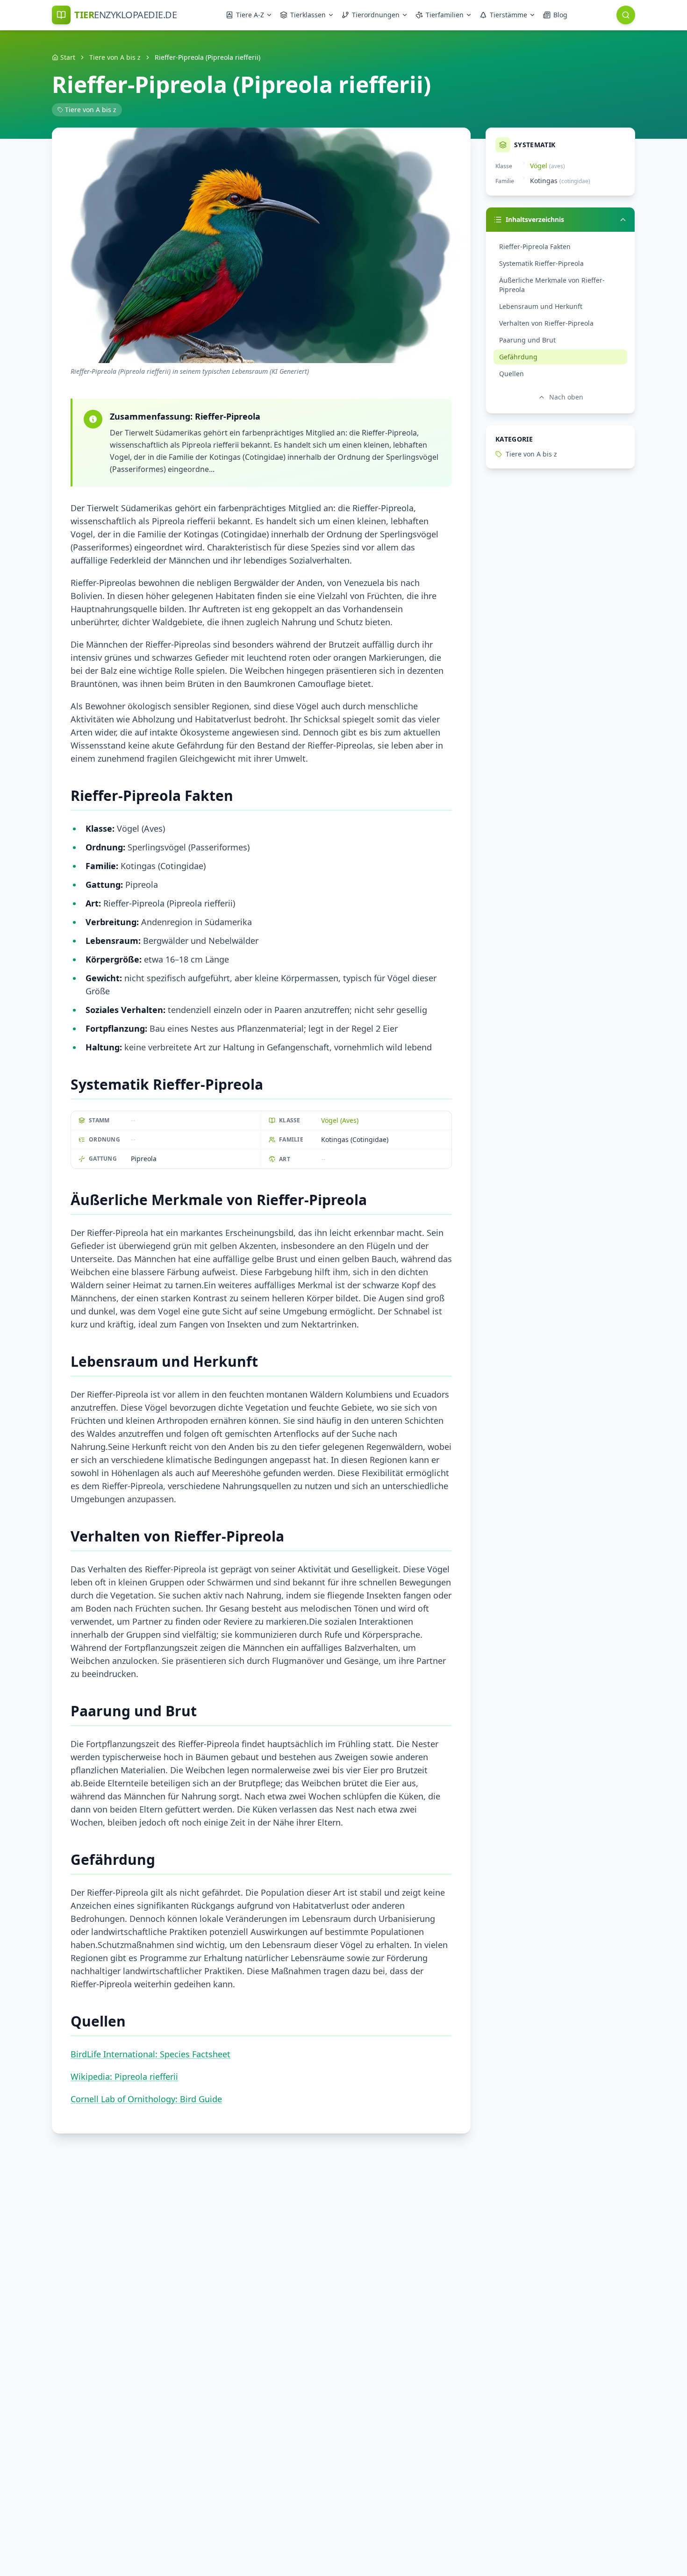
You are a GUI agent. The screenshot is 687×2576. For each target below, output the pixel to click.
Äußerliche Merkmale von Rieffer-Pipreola (552, 285)
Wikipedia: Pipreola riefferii (124, 2076)
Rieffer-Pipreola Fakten (535, 246)
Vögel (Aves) (340, 1120)
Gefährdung (518, 357)
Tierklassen (308, 15)
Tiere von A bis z (115, 57)
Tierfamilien (445, 15)
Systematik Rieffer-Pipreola (541, 263)
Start (68, 57)
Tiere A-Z (250, 15)
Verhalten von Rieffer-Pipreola (546, 323)
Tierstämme (508, 15)
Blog (560, 15)
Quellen (512, 374)
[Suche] (626, 15)
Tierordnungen (376, 15)
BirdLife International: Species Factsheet (150, 2054)
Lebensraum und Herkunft (541, 306)
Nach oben (566, 397)
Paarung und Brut (527, 340)
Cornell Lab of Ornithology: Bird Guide (146, 2099)
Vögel (539, 166)
